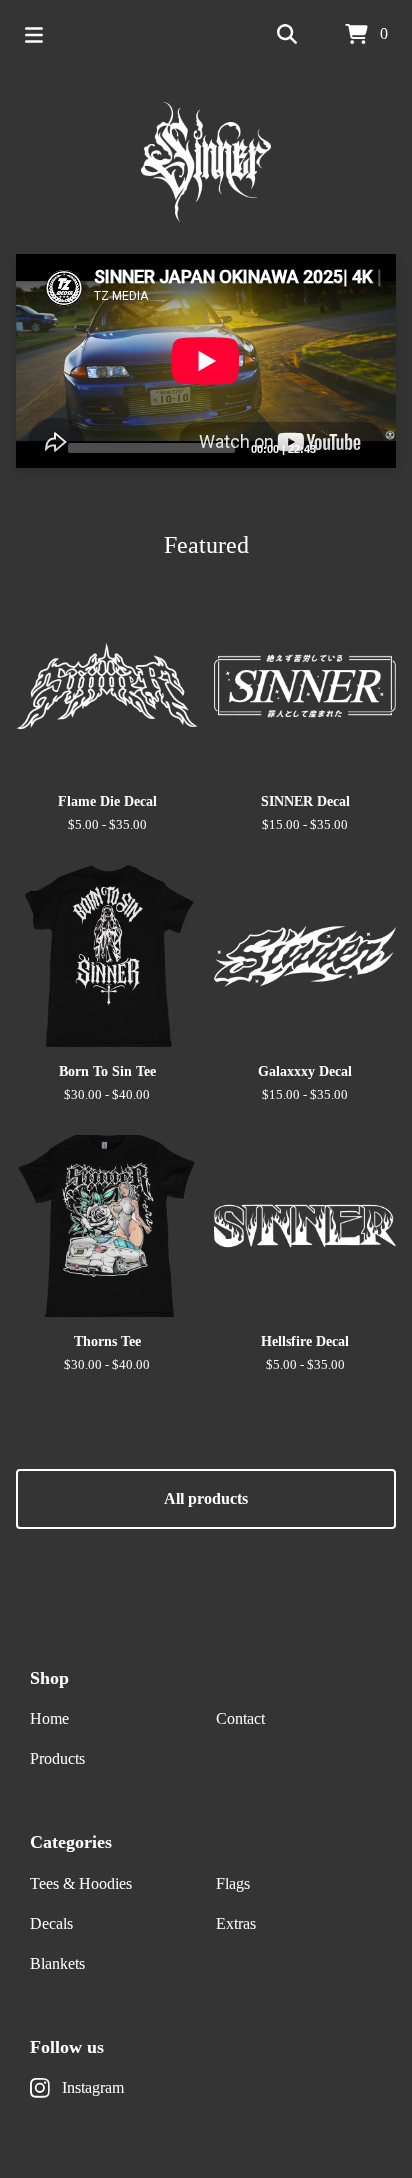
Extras (236, 1923)
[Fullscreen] (369, 447)
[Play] (41, 447)
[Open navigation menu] (34, 35)
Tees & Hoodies (81, 1883)
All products (206, 1498)
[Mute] (337, 447)
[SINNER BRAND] (206, 162)
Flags (233, 1883)
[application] (206, 361)
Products (57, 1758)
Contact (240, 1718)
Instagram (93, 2087)
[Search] (287, 35)
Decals (51, 1923)
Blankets (57, 1963)
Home (49, 1718)
